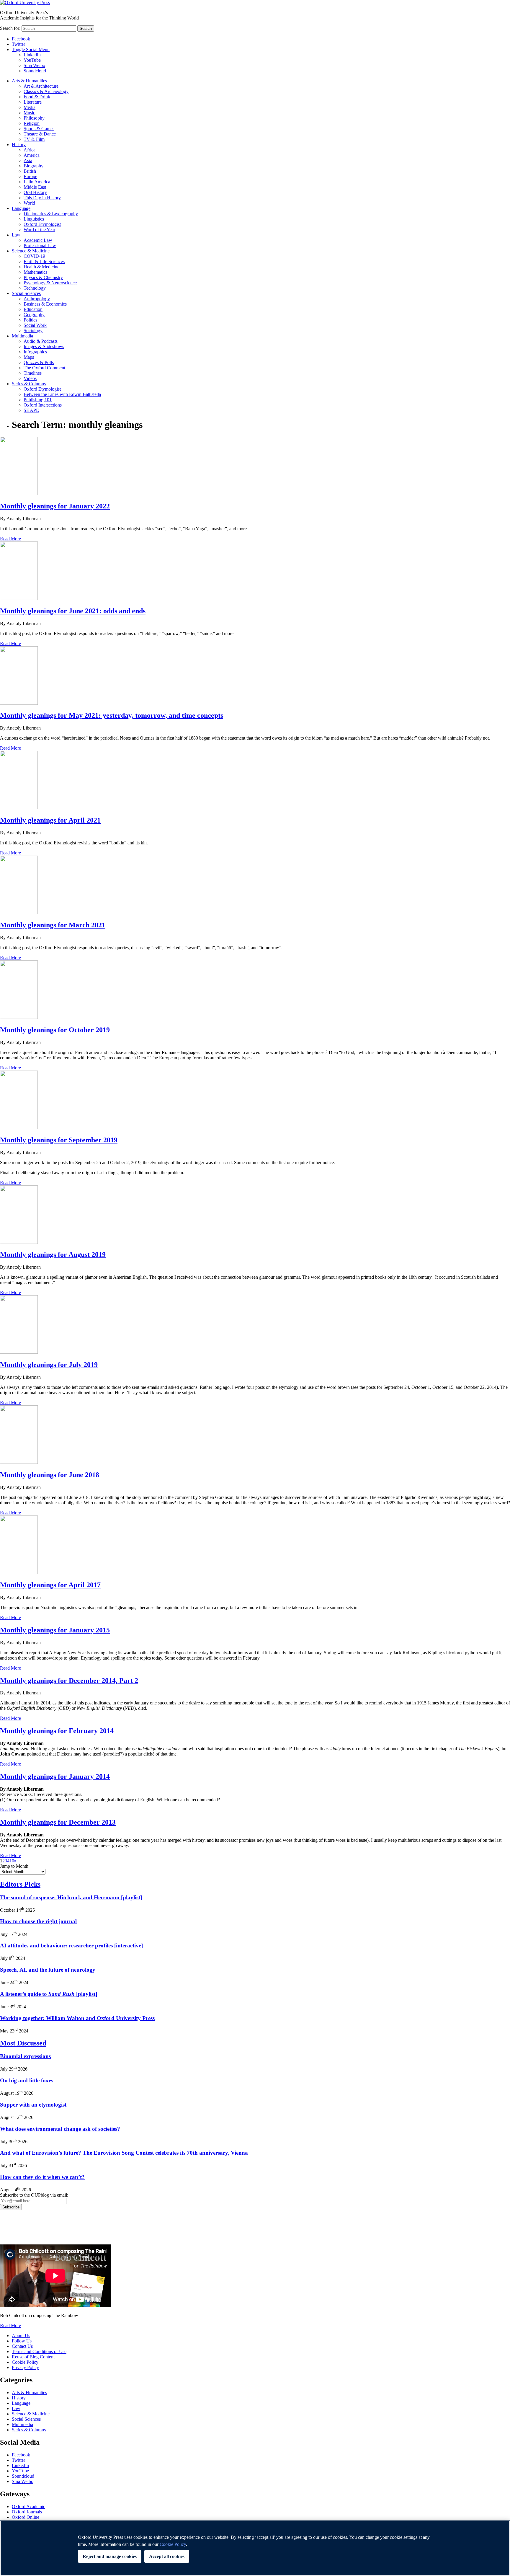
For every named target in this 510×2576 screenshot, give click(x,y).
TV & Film (34, 139)
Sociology (33, 331)
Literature (33, 102)
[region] (255, 2548)
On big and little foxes (27, 2080)
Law (16, 235)
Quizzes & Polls (39, 362)
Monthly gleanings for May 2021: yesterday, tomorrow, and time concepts (112, 715)
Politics (30, 320)
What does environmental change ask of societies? (60, 2129)
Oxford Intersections (43, 405)
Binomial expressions (25, 2056)
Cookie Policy (25, 2362)
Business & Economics (45, 304)
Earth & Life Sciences (44, 261)
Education (33, 309)
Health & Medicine (41, 267)
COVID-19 (34, 256)
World (29, 203)
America (32, 155)
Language (21, 208)
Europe (30, 176)
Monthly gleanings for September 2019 (59, 1140)
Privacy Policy (17, 2231)
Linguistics (34, 219)
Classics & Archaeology (46, 91)
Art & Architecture (41, 86)
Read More (10, 539)
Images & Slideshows (44, 346)
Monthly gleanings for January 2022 (55, 506)
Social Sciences (26, 293)
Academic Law (38, 240)
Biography (33, 166)
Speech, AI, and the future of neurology (48, 1970)
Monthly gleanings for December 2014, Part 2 (69, 1681)
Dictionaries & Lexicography (51, 214)
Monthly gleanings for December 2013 (58, 1822)
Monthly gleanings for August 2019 (53, 1254)
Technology (35, 288)
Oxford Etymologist (42, 224)
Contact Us (22, 2346)
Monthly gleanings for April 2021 (50, 820)
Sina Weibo (34, 65)
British (30, 171)
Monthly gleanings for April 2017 (50, 1585)
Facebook (21, 39)
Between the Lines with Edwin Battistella (62, 394)
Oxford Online (26, 2517)
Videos (30, 378)
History (19, 145)
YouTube (32, 60)
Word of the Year (39, 230)
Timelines (33, 373)
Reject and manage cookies (110, 2556)
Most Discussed (23, 2043)
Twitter (18, 44)
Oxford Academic (28, 2506)
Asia (28, 160)
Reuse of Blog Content (33, 2357)
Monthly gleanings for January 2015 (55, 1630)
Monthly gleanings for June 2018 (50, 1475)
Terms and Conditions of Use (39, 2351)
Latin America (37, 182)
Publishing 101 (38, 400)
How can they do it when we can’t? (42, 2177)
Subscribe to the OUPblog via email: (34, 2195)
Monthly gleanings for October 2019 (55, 1030)
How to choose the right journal (38, 1921)
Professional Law (40, 245)
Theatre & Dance (40, 134)
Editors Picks (20, 1884)
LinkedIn (32, 55)
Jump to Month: (15, 1866)
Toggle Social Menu (31, 49)
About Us (21, 2336)
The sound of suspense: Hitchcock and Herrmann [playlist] (71, 1897)
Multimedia (22, 336)
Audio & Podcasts (41, 341)
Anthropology (37, 299)
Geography (34, 315)
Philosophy (34, 118)
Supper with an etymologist (33, 2105)
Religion (32, 123)
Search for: (10, 28)
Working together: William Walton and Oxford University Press (77, 2018)
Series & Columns (29, 384)
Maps (29, 357)
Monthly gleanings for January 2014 (55, 1776)
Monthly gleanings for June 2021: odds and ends (73, 611)
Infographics (35, 352)
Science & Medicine (31, 251)
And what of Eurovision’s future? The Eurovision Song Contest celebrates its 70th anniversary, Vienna (124, 2153)
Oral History (35, 192)
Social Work (35, 325)
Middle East (35, 187)
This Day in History (42, 198)
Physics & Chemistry (43, 277)
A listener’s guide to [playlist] (49, 1994)
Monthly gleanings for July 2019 (49, 1365)
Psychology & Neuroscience (50, 283)
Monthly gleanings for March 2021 (53, 925)
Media (30, 107)
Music (29, 113)
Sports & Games (39, 129)
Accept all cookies (167, 2556)
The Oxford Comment (44, 368)
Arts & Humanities (29, 81)
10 (12, 1861)
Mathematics (35, 272)
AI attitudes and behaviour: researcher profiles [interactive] (71, 1946)
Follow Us (22, 2341)
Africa (30, 150)
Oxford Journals (27, 2512)
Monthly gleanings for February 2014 (57, 1731)
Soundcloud (35, 71)
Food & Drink (37, 97)
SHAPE (31, 410)
